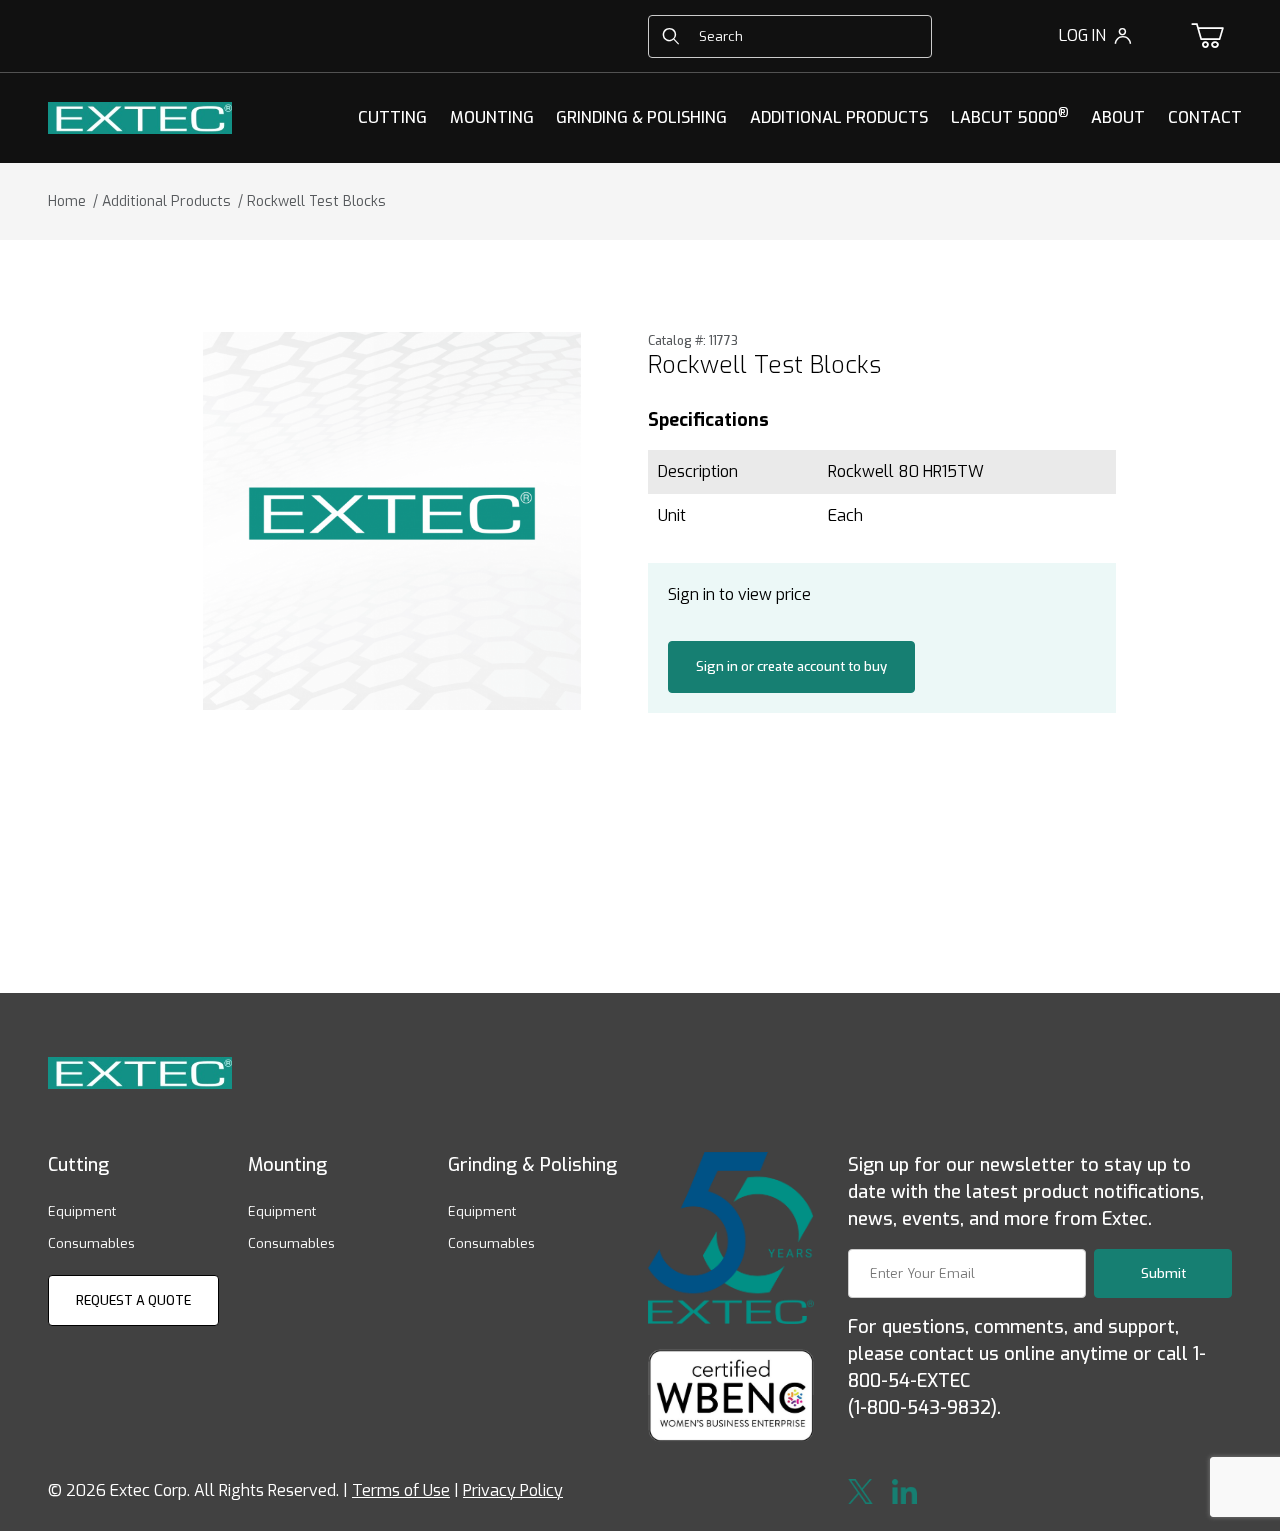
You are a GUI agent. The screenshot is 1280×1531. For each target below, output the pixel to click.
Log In (1082, 35)
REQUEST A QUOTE (133, 1300)
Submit (1163, 1273)
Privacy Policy (513, 1490)
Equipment (82, 1211)
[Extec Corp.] (140, 116)
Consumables (91, 1243)
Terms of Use (401, 1490)
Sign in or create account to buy (791, 666)
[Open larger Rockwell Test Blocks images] (392, 521)
